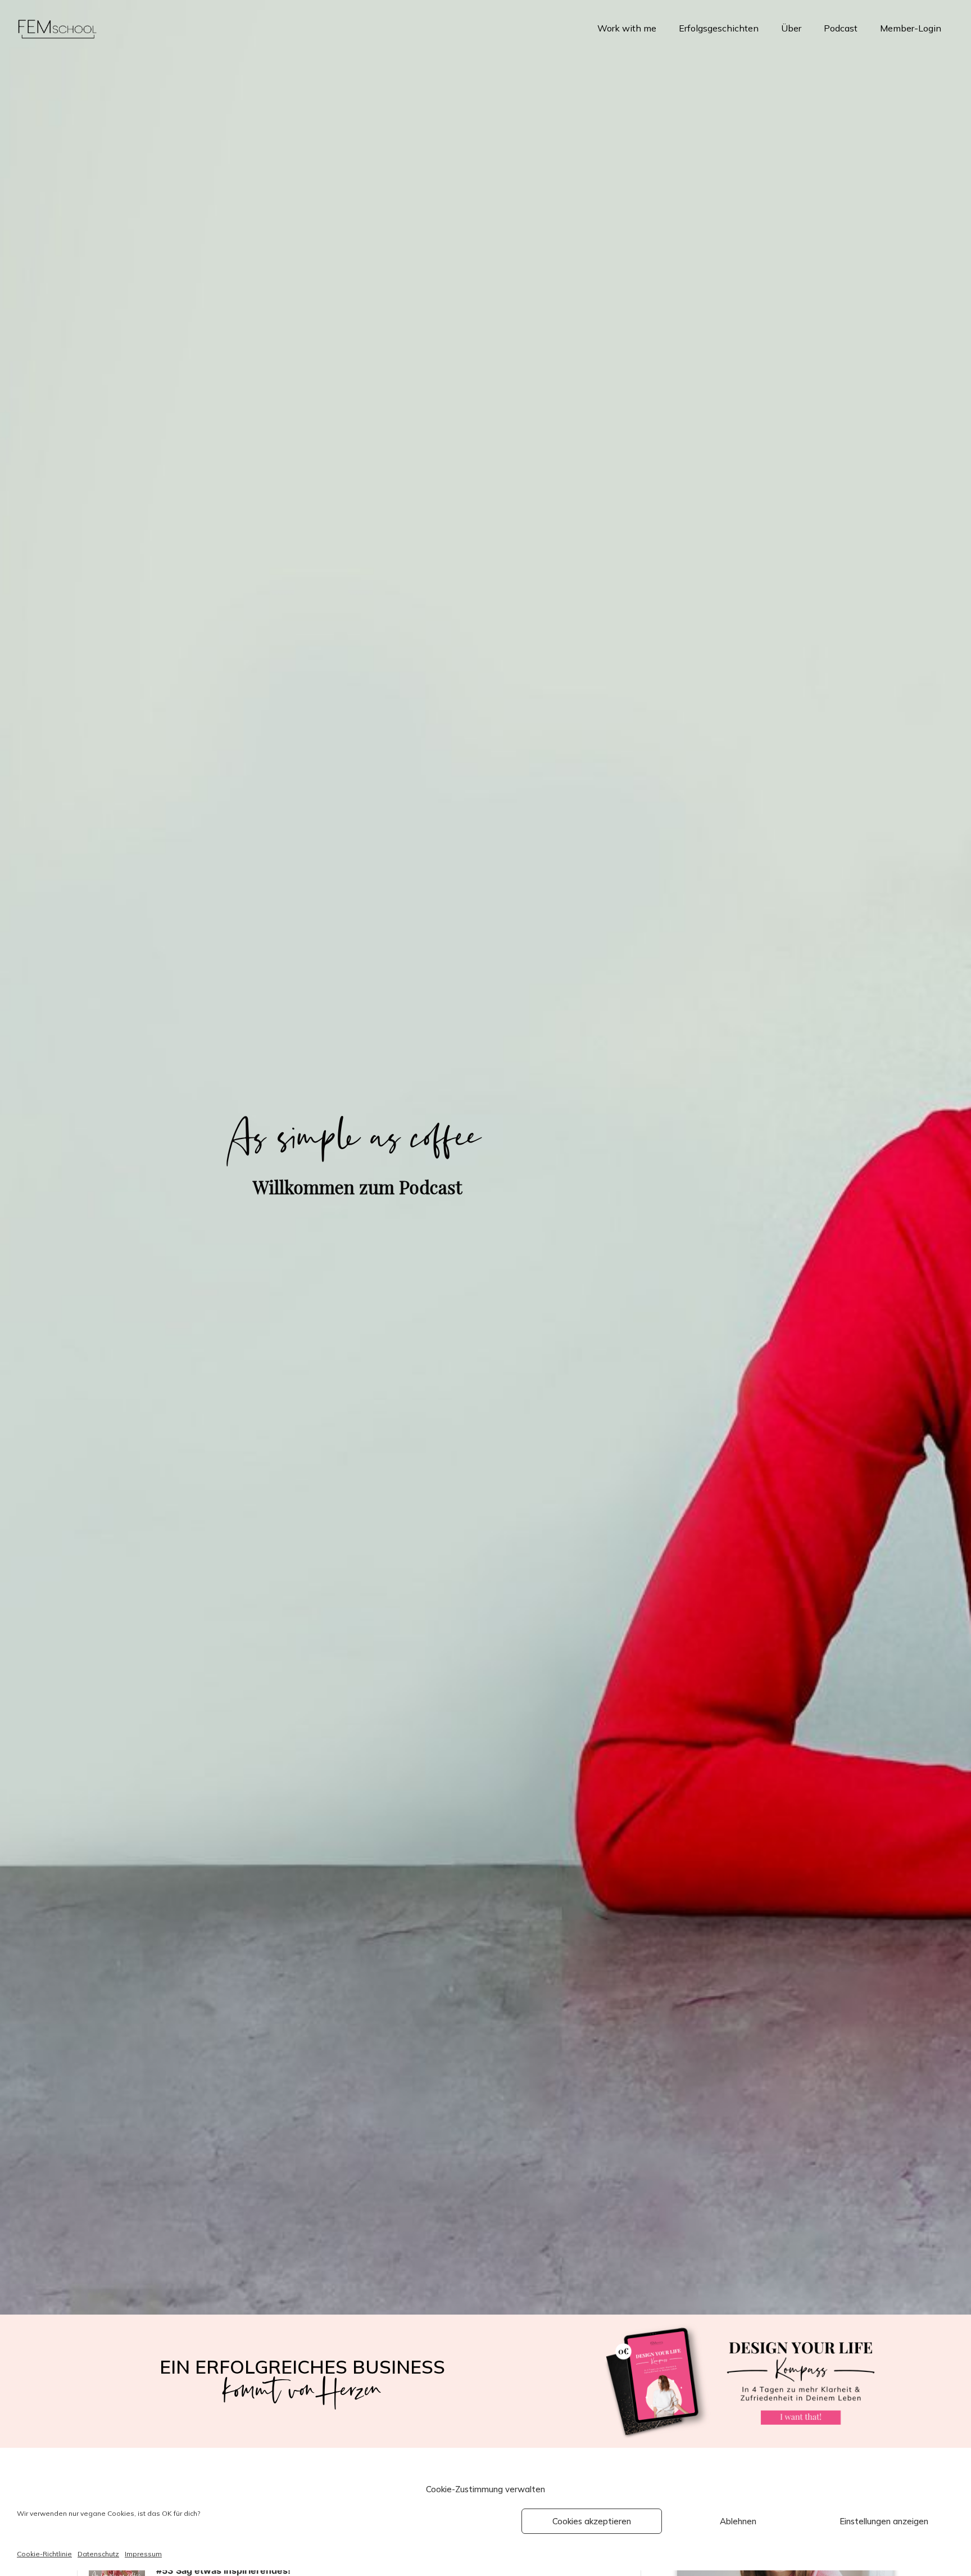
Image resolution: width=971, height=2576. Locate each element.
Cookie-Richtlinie (44, 2554)
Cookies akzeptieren (592, 2521)
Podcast (841, 28)
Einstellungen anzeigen (884, 2521)
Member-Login (911, 28)
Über (791, 28)
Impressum (143, 2554)
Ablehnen (738, 2521)
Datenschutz (98, 2554)
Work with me (627, 28)
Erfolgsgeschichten (719, 28)
